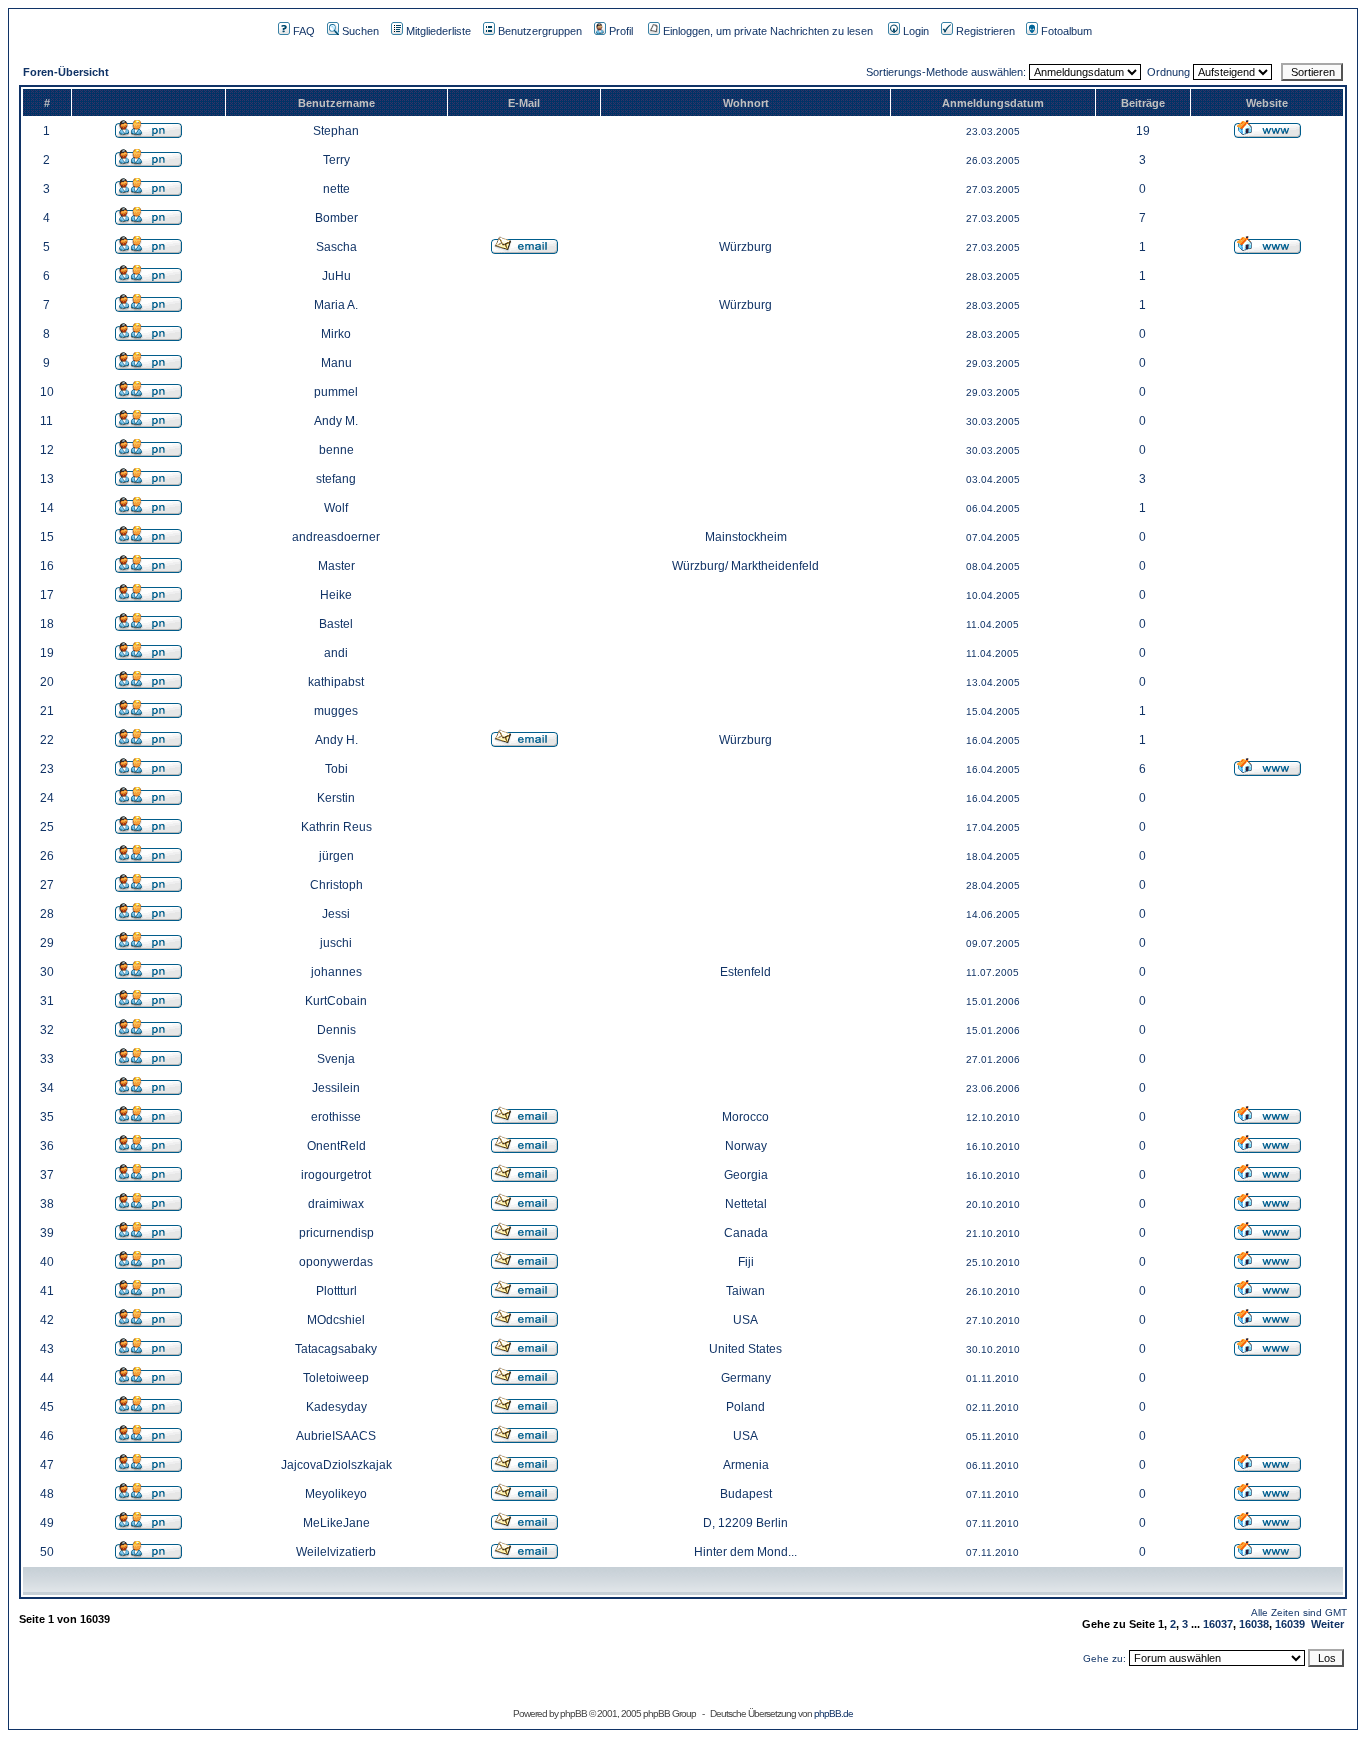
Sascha (336, 247)
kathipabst (336, 682)
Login (916, 31)
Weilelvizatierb (336, 1552)
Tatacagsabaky (336, 1349)
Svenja (336, 1059)
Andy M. (336, 421)
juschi (336, 943)
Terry (336, 160)
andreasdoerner (336, 537)
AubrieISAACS (336, 1436)
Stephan (336, 131)
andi (336, 653)
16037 (1218, 1624)
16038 (1254, 1624)
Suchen (360, 31)
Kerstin (336, 798)
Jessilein (336, 1088)
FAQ (304, 31)
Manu (336, 363)
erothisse (336, 1117)
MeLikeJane (336, 1523)
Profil (621, 31)
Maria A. (336, 305)
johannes (336, 972)
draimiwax (336, 1204)
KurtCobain (336, 1001)
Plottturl (336, 1291)
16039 (1290, 1624)
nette (336, 189)
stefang (336, 479)
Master (336, 566)
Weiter (1327, 1624)
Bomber (336, 218)
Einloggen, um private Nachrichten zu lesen (768, 31)
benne (336, 450)
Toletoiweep (336, 1378)
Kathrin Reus (336, 827)
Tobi (336, 769)
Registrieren (985, 31)
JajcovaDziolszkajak (336, 1465)
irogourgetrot (336, 1175)
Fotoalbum (1066, 31)
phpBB (573, 1713)
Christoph (336, 885)
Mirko (336, 334)
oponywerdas (336, 1262)
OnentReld (336, 1146)
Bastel (336, 624)
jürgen (336, 856)
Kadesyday (336, 1407)
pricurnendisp (336, 1233)
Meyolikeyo (336, 1494)
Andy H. (336, 740)
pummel (336, 392)
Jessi (336, 914)
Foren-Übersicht (66, 72)
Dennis (336, 1030)
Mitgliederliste (438, 31)
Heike (336, 595)
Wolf (336, 508)
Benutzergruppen (540, 31)
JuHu (336, 276)
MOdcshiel (336, 1320)
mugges (336, 711)
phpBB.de (833, 1713)
